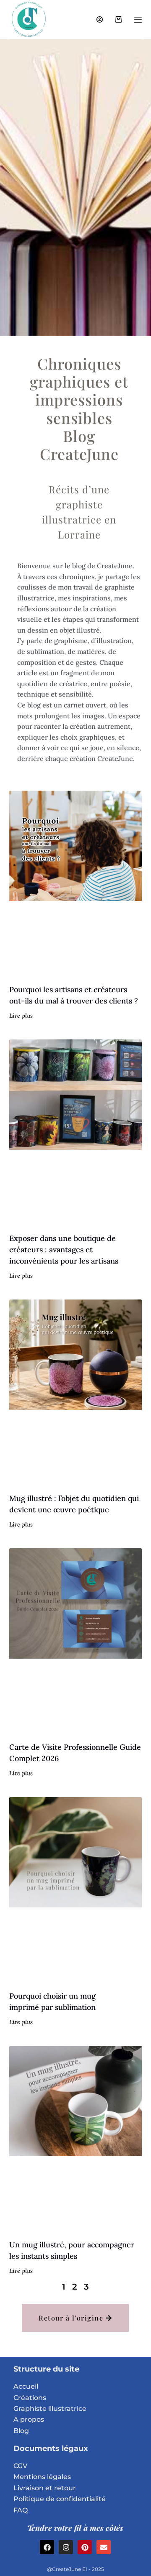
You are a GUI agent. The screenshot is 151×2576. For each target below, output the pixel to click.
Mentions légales (42, 2477)
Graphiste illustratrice (50, 2409)
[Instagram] (66, 2547)
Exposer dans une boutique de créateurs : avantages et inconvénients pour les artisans (64, 1250)
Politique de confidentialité (60, 2499)
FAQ (21, 2510)
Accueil (26, 2386)
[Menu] (138, 20)
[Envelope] (104, 2547)
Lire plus (21, 1016)
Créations (30, 2398)
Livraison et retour (45, 2488)
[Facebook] (47, 2547)
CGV (20, 2466)
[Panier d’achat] (118, 19)
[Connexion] (100, 19)
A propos (29, 2419)
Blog (21, 2431)
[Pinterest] (85, 2547)
